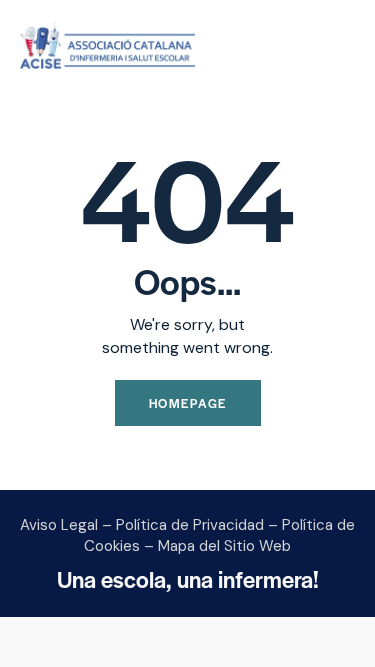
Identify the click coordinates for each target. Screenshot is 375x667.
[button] (349, 45)
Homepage (188, 403)
